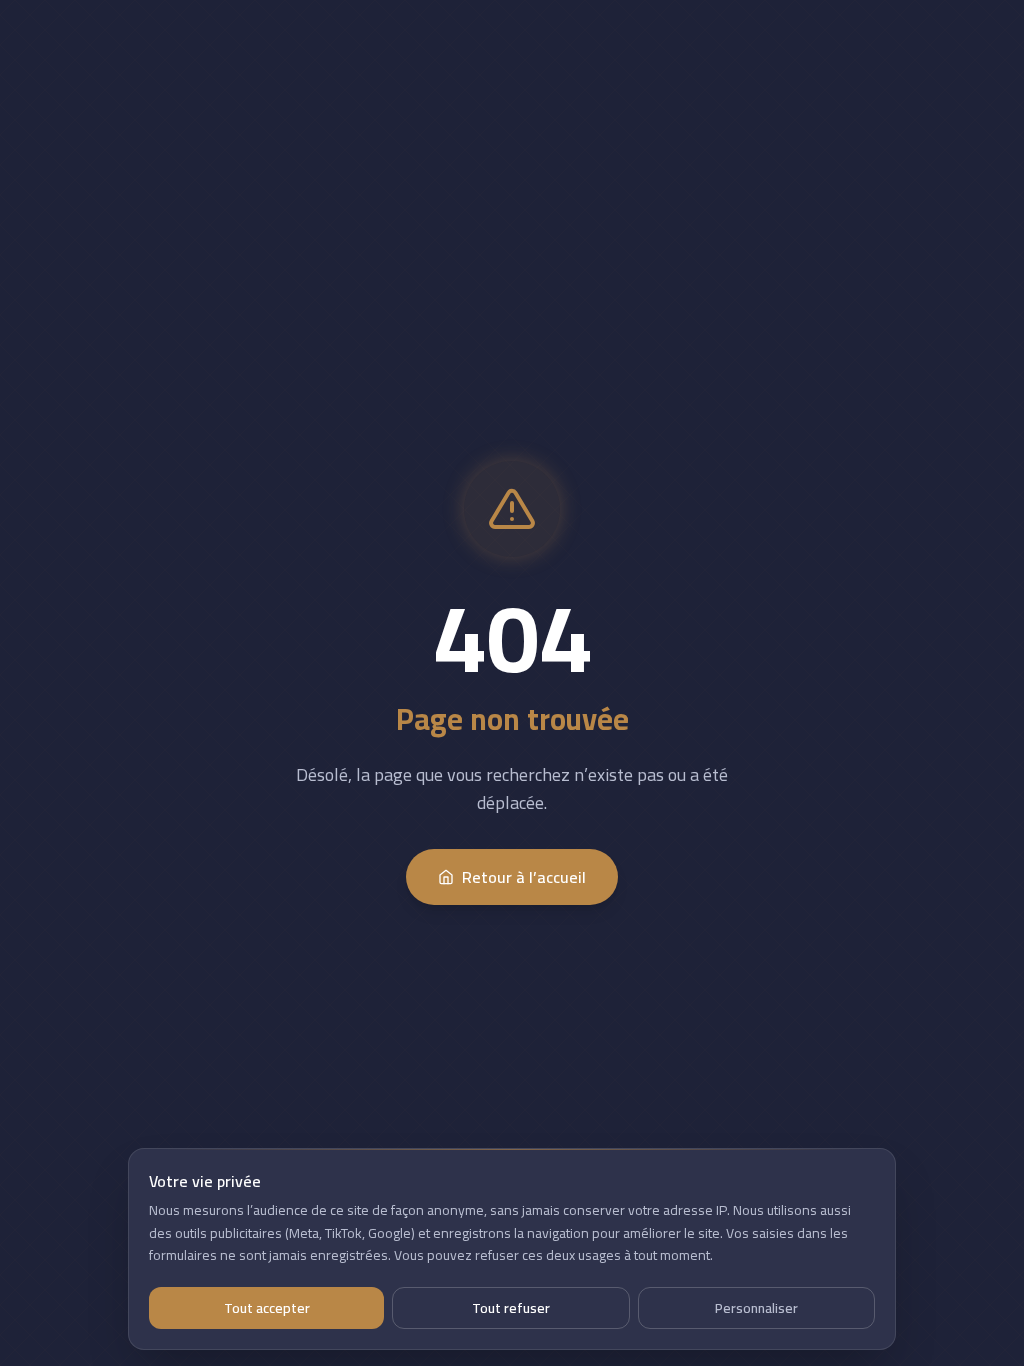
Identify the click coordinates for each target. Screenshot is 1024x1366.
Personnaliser (756, 1308)
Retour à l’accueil (524, 877)
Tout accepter (267, 1308)
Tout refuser (511, 1308)
